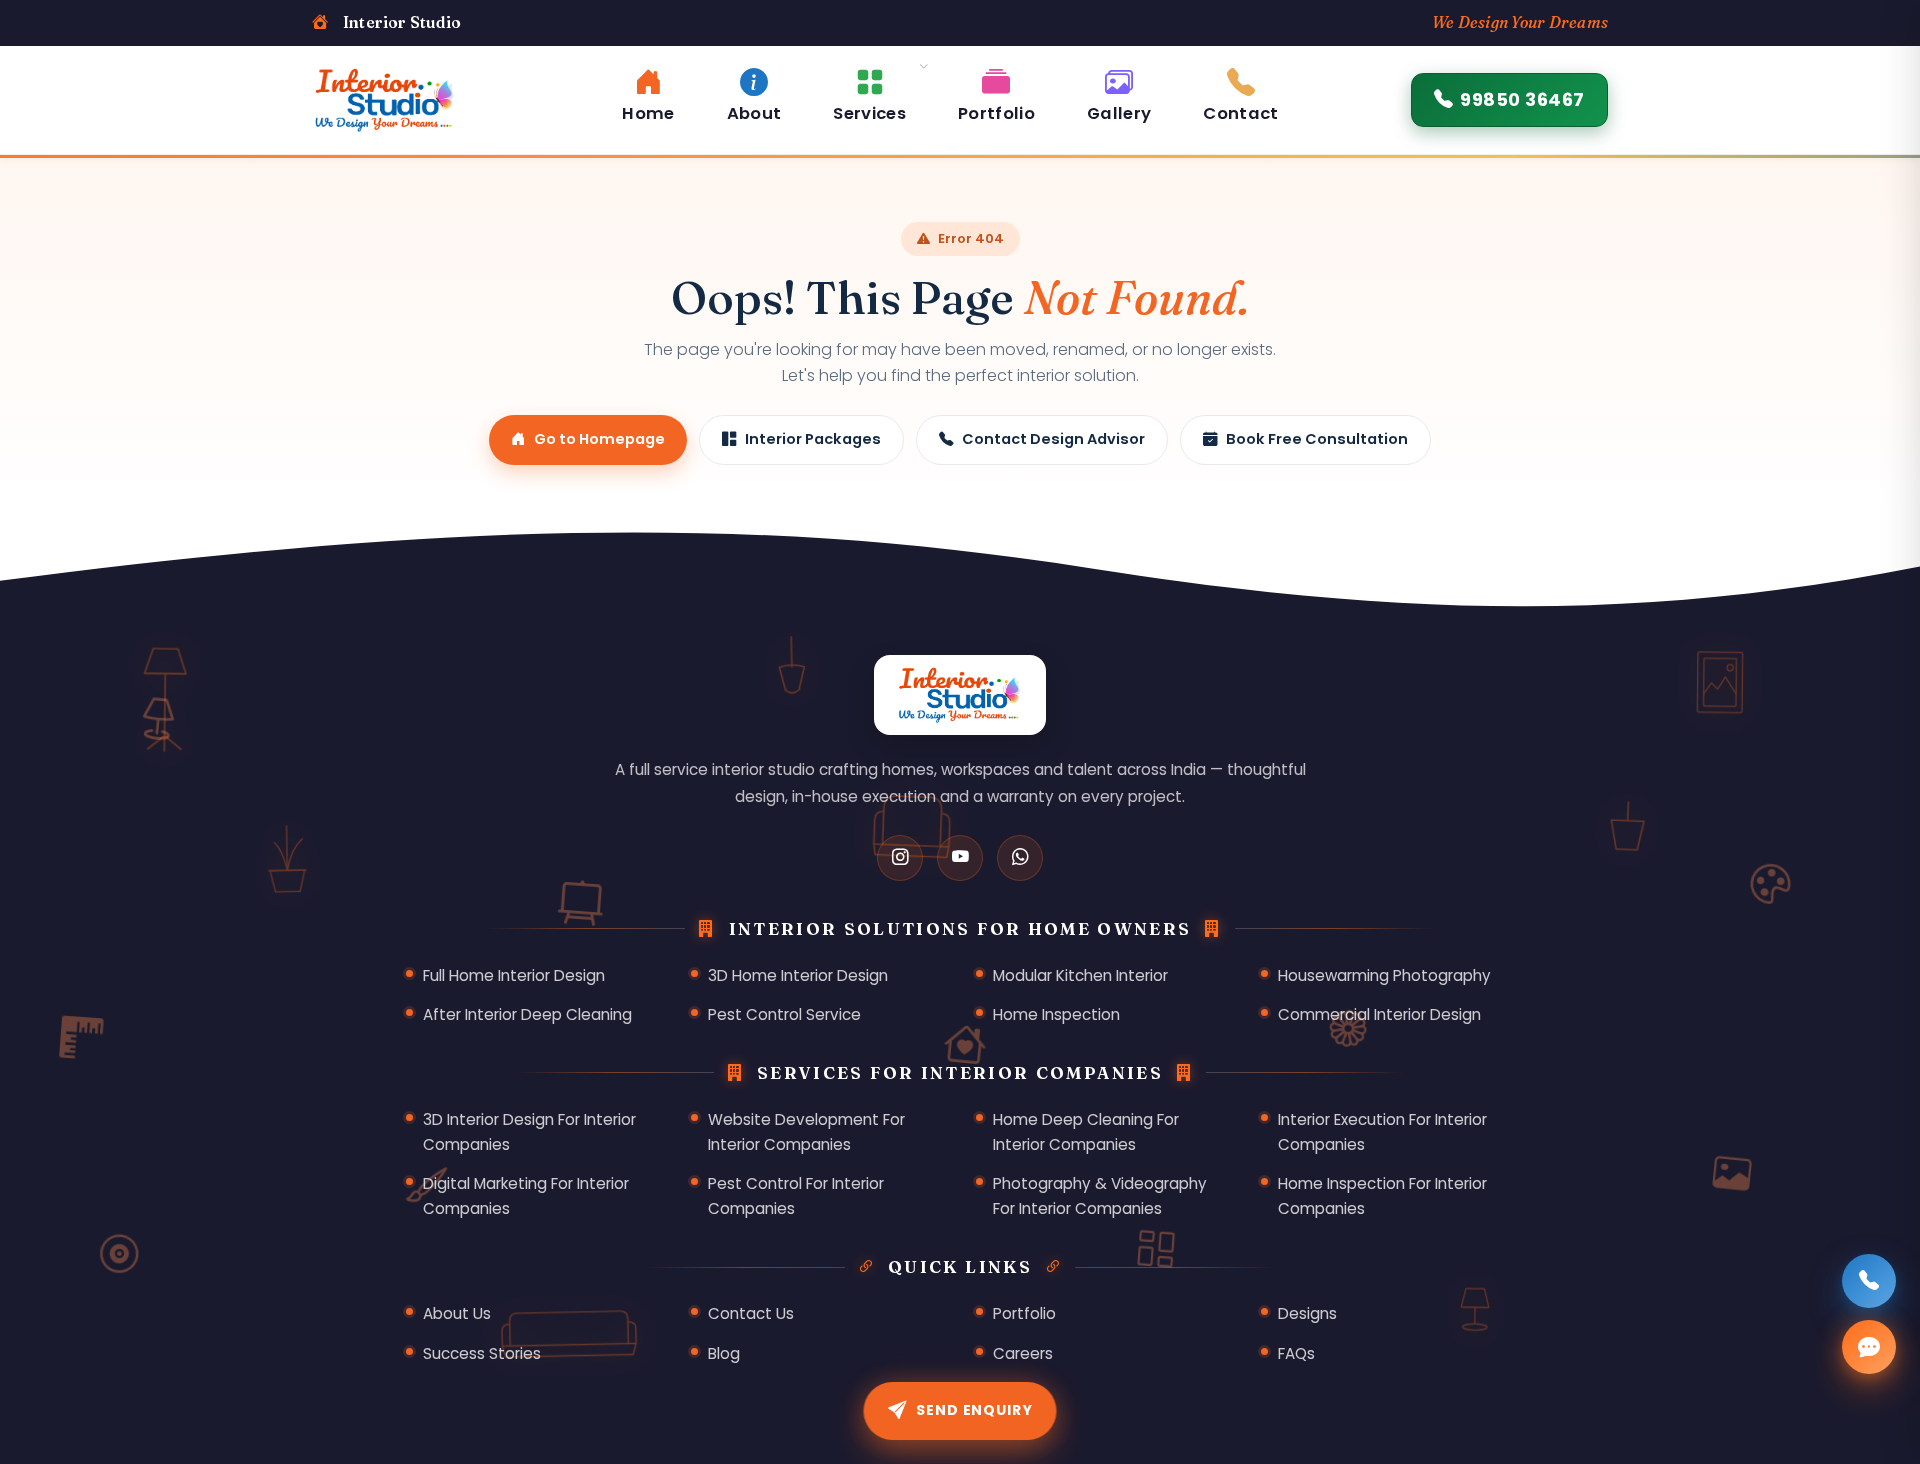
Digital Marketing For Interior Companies (526, 1196)
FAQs (1296, 1353)
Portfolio (1024, 1313)
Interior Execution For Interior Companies (1382, 1132)
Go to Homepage (599, 439)
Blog (724, 1353)
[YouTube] (960, 858)
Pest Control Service (784, 1014)
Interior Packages (813, 439)
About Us (457, 1313)
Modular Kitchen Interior (1080, 975)
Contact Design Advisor (1053, 439)
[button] (869, 92)
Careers (1023, 1353)
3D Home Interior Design (798, 975)
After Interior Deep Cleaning (527, 1014)
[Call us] (1869, 1281)
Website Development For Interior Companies (806, 1132)
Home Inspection (1056, 1014)
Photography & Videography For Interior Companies (1100, 1196)
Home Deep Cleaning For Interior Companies (1086, 1132)
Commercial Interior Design (1379, 1014)
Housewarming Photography (1384, 975)
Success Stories (482, 1353)
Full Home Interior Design (514, 975)
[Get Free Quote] (1869, 1347)
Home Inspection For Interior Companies (1382, 1196)
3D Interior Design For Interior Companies (529, 1132)
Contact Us (751, 1313)
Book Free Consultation (1317, 439)
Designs (1307, 1313)
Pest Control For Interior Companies (796, 1196)
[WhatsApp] (1020, 858)
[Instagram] (900, 858)
